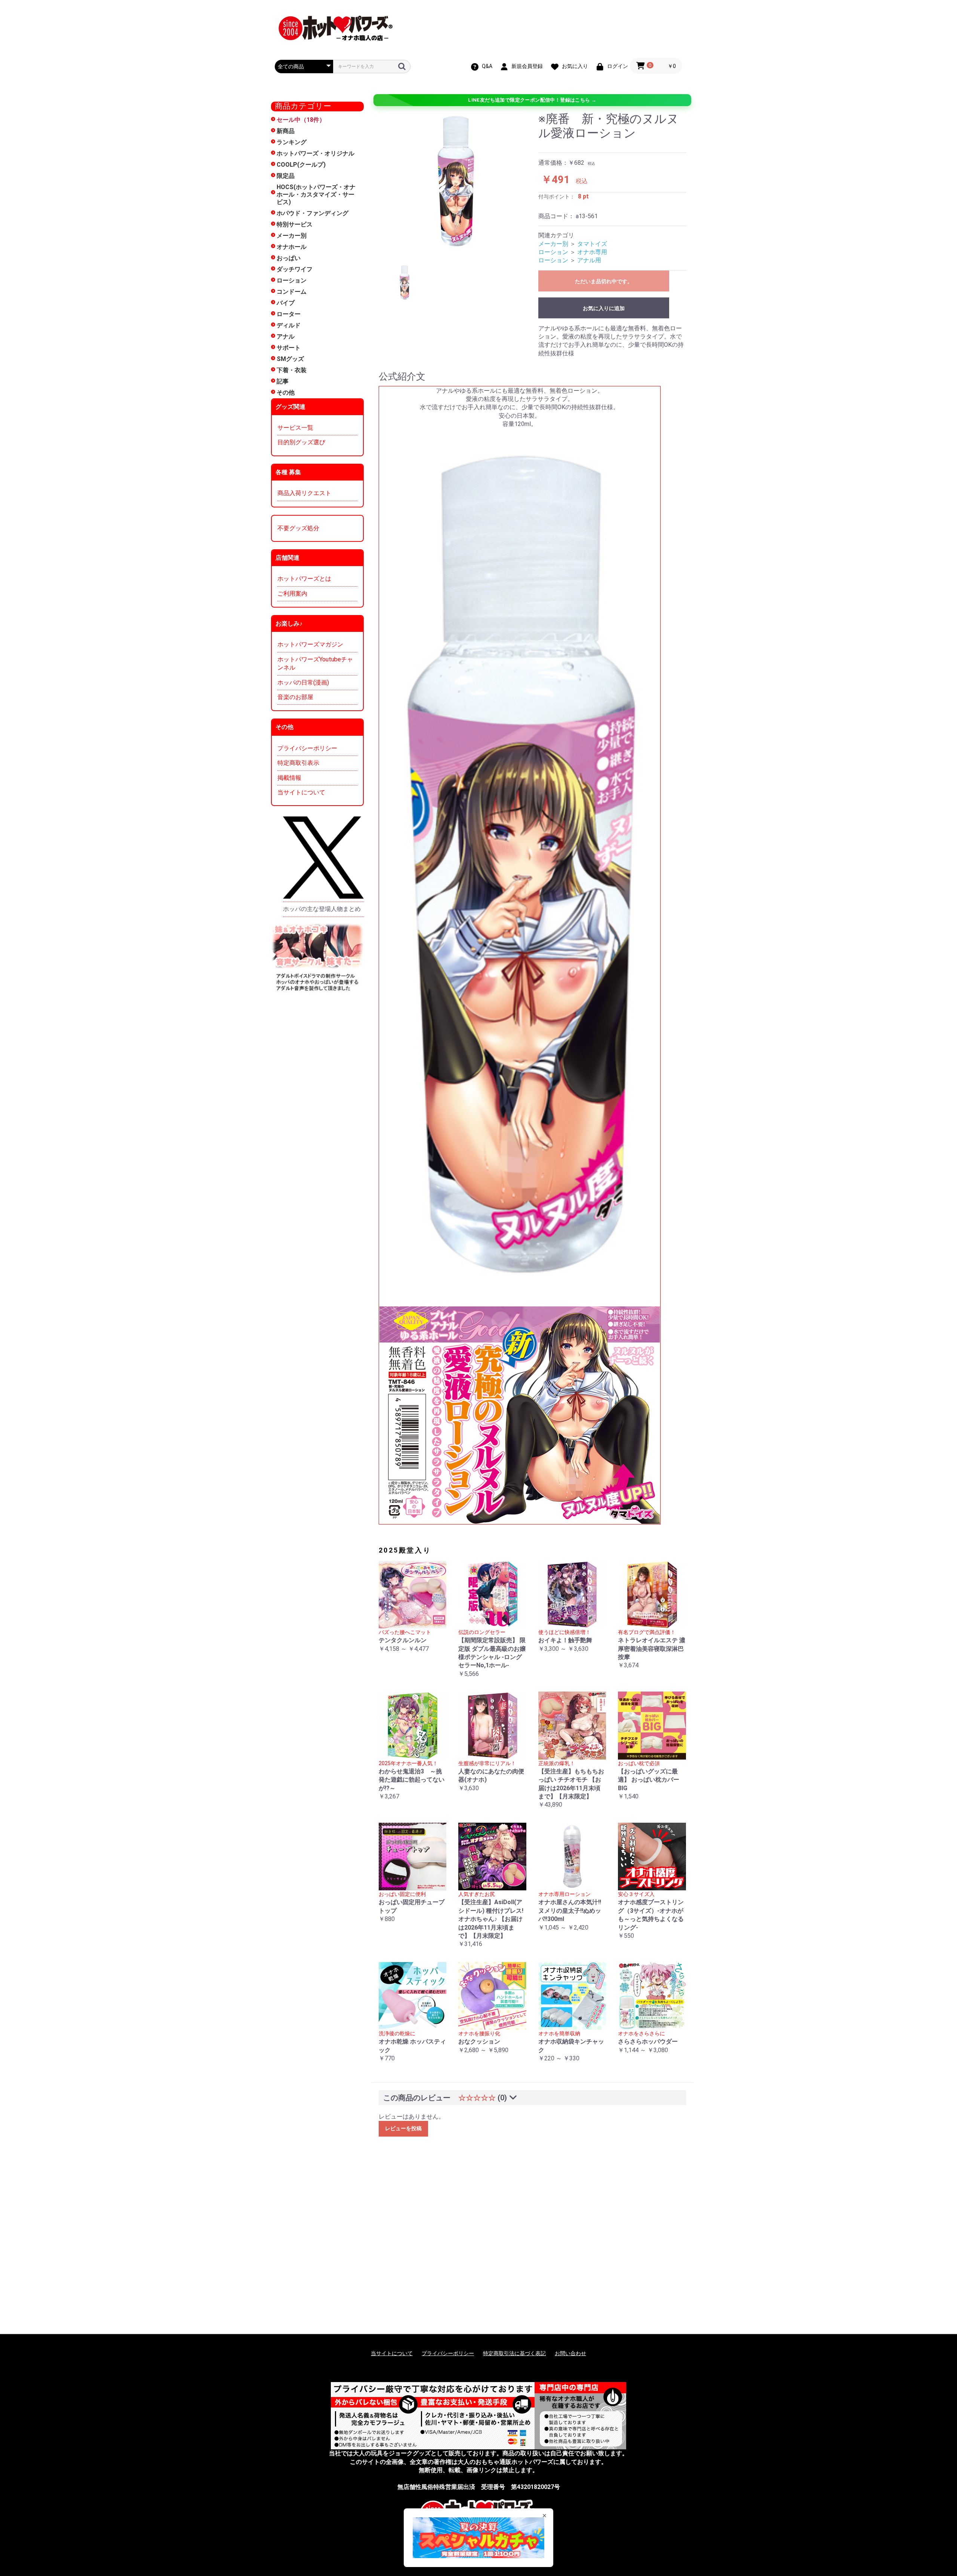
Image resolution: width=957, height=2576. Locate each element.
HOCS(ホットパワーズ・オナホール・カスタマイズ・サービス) (316, 194)
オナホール (292, 247)
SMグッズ (290, 359)
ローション (292, 280)
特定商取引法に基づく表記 (514, 2353)
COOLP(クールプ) (301, 165)
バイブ (286, 303)
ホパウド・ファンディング (313, 213)
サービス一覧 (295, 428)
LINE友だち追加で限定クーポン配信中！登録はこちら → (532, 100)
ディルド (289, 325)
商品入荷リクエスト (304, 493)
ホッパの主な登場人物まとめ (322, 909)
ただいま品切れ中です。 (604, 281)
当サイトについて (301, 792)
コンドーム (292, 292)
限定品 (286, 176)
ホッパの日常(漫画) (303, 682)
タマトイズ (592, 244)
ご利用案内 (292, 594)
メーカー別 (292, 236)
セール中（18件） (301, 120)
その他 (286, 393)
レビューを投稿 (403, 2128)
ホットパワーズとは (304, 579)
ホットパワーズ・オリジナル (316, 153)
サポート (289, 348)
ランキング (292, 142)
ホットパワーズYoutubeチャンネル (315, 663)
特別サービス (295, 224)
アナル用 (589, 260)
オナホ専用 (592, 252)
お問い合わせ (570, 2353)
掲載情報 (289, 778)
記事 (283, 381)
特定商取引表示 (298, 763)
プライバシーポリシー (307, 748)
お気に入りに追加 (604, 308)
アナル (286, 336)
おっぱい (289, 258)
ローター (289, 314)
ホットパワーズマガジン (310, 644)
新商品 (286, 131)
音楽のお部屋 (295, 697)
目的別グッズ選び (301, 442)
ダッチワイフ (295, 269)
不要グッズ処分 (298, 528)
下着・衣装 (292, 370)
